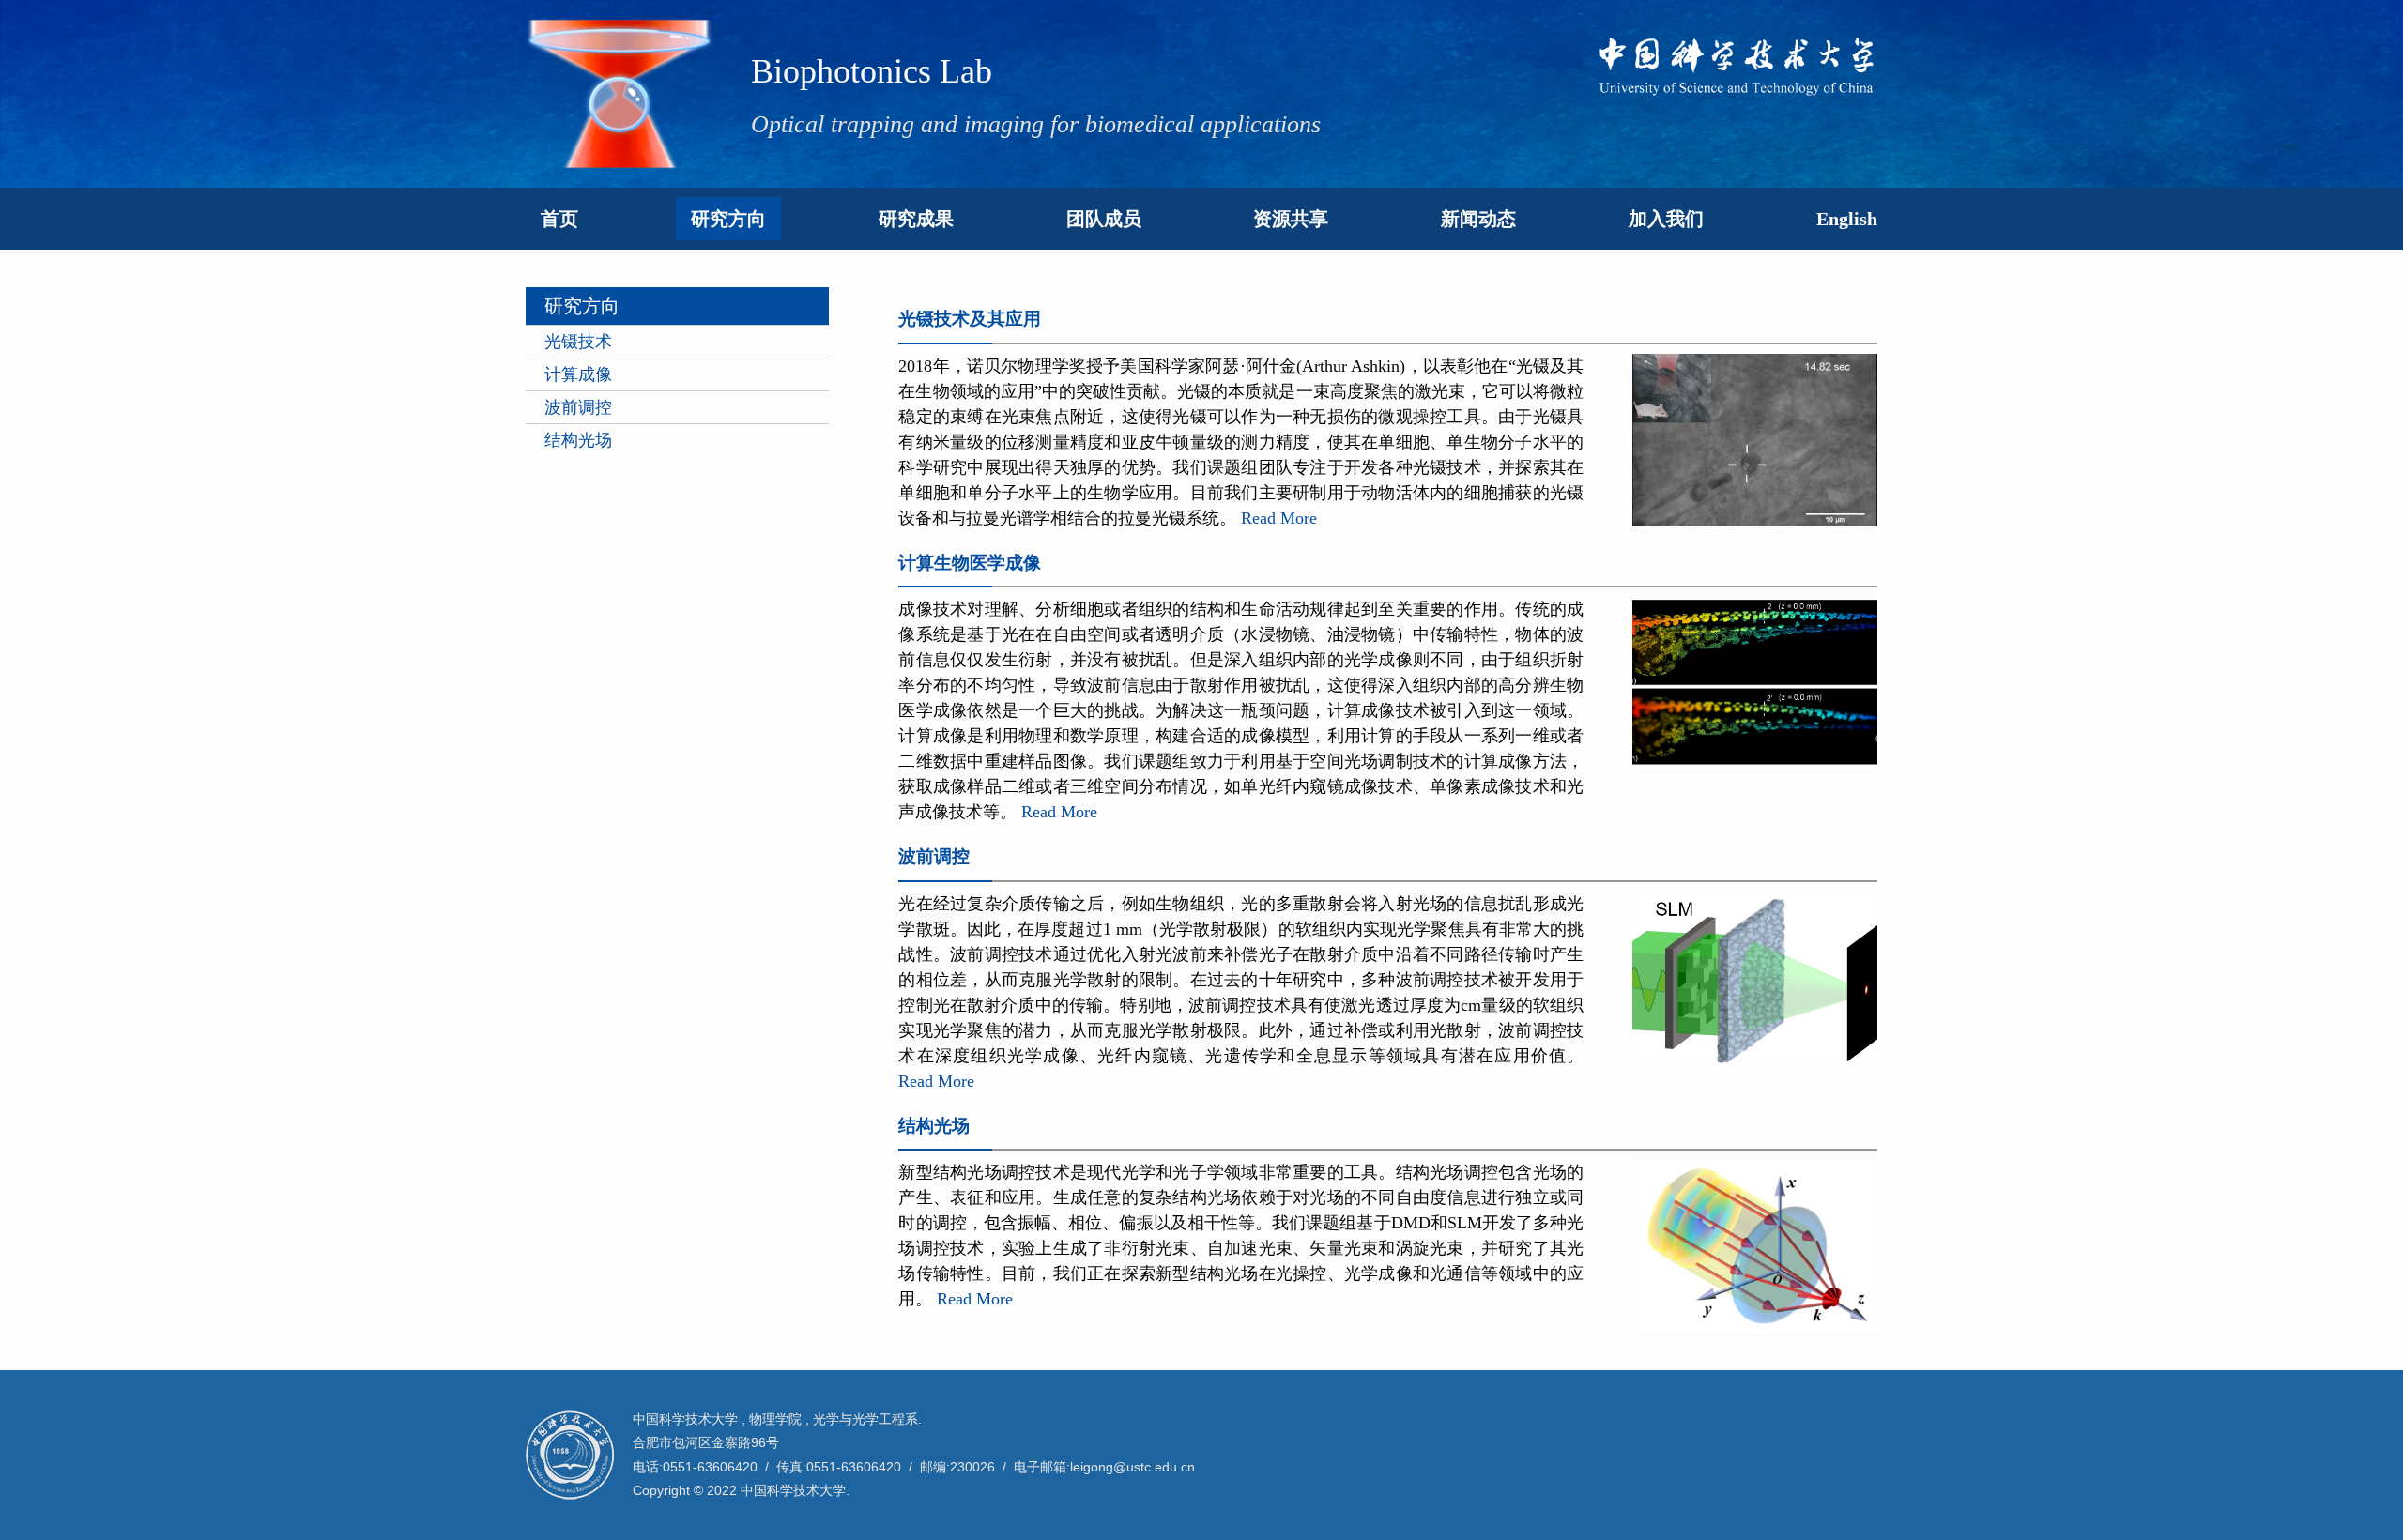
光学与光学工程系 (865, 1419)
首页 (559, 219)
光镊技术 (578, 342)
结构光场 (578, 440)
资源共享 (1291, 219)
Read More (1279, 518)
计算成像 (578, 374)
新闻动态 (1478, 219)
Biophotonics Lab (872, 71)
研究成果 (916, 219)
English (1847, 219)
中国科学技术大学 (685, 1419)
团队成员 (1104, 219)
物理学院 (775, 1419)
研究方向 (728, 219)
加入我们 (1666, 219)
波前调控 (578, 407)
